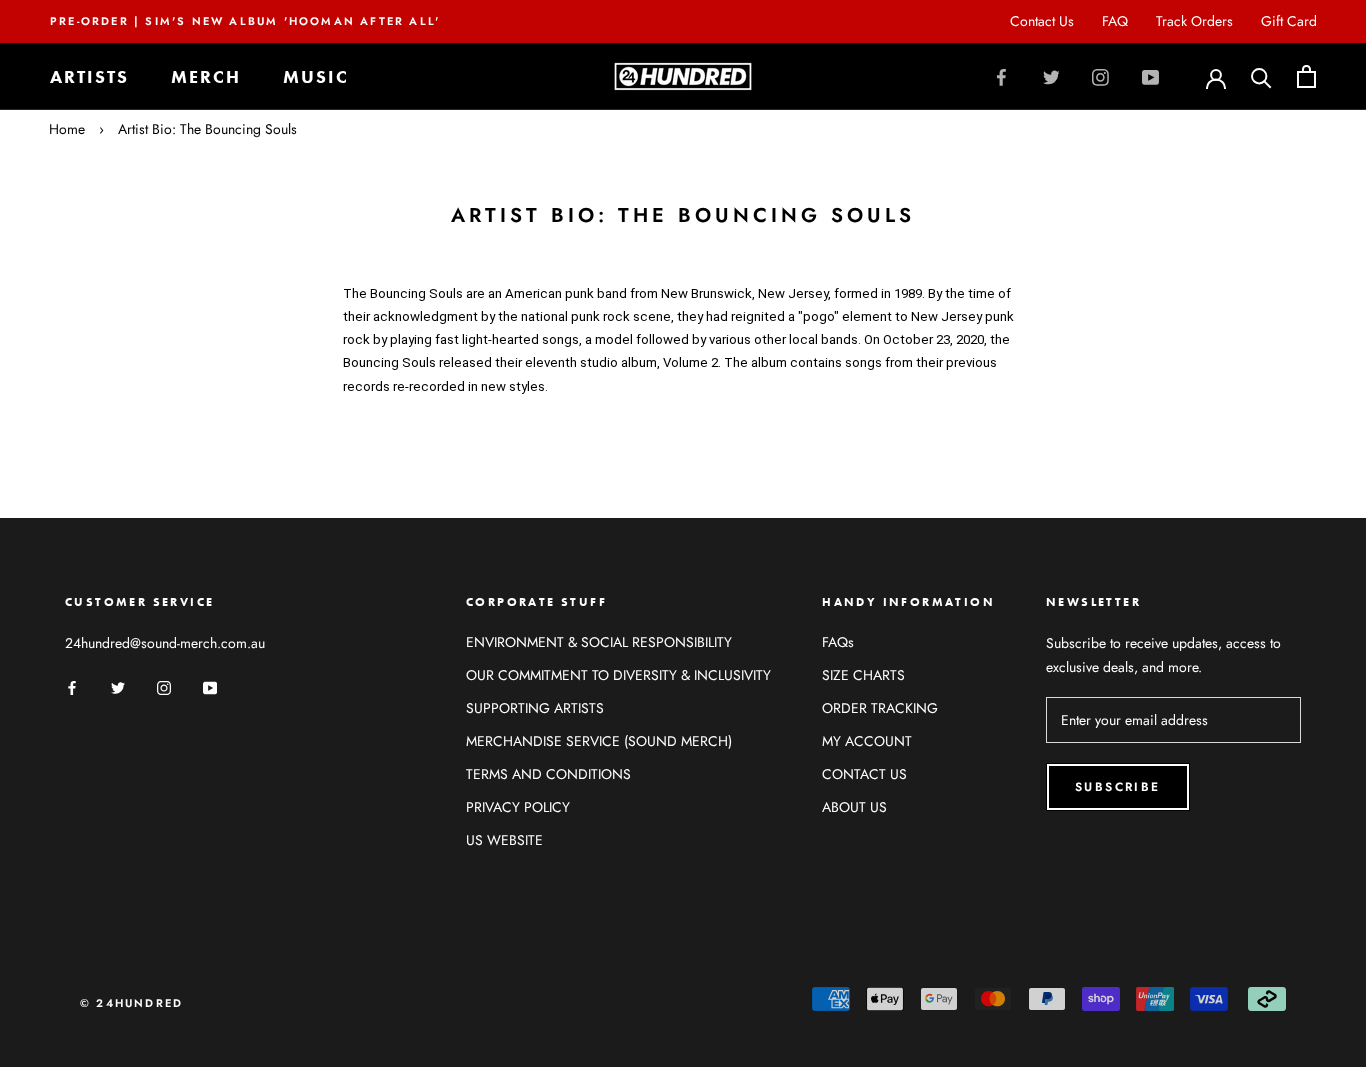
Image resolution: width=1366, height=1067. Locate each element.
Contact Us (1042, 21)
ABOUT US (854, 807)
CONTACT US (864, 774)
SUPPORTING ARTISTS (535, 708)
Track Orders (1194, 21)
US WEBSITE (504, 840)
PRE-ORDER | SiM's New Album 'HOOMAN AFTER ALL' (245, 21)
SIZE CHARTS (863, 675)
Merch (206, 76)
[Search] (1261, 76)
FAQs (838, 642)
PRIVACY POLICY (518, 807)
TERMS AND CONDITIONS (548, 774)
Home (67, 129)
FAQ (1115, 21)
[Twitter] (1051, 77)
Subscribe (1118, 787)
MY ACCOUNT (867, 741)
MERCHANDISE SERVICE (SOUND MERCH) (599, 741)
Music (316, 76)
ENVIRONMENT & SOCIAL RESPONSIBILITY (599, 642)
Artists (89, 76)
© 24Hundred (131, 1003)
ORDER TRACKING (880, 708)
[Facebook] (1001, 77)
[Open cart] (1306, 76)
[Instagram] (1100, 77)
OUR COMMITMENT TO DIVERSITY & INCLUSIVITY (618, 675)
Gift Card (1289, 21)
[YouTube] (1150, 77)
